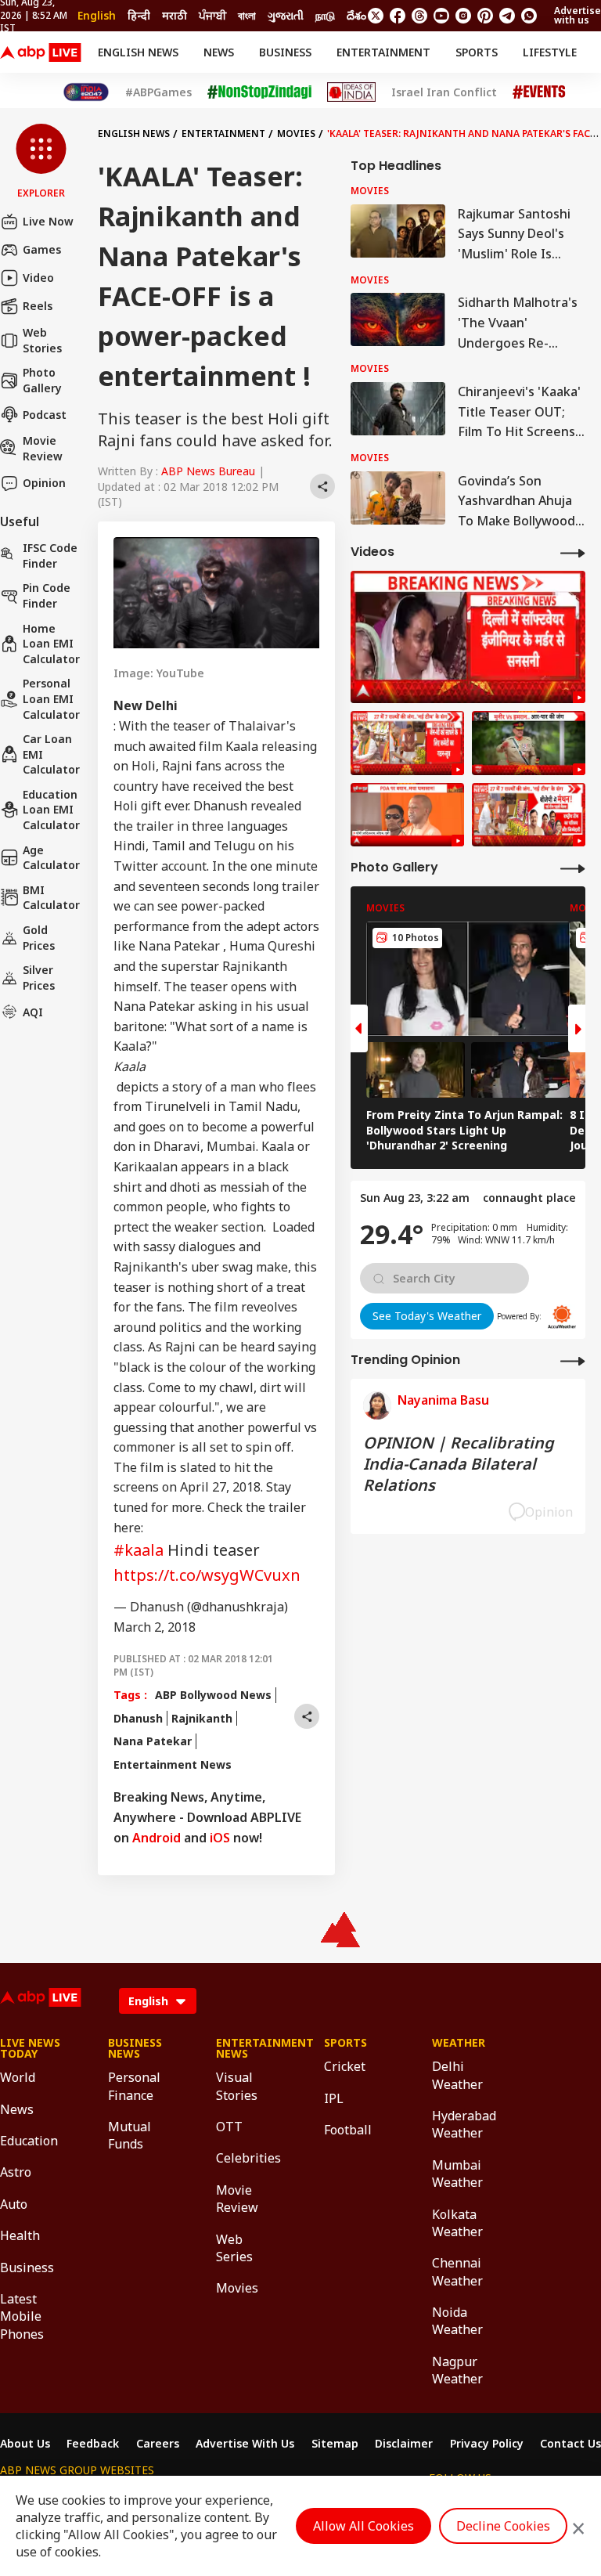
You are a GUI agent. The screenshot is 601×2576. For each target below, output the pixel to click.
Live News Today (30, 2048)
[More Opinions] (573, 1360)
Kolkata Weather (457, 2223)
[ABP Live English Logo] (41, 52)
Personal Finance (134, 2086)
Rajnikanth (202, 1718)
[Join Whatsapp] (529, 16)
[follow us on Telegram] (507, 16)
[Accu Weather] (562, 1317)
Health (20, 2235)
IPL (334, 2098)
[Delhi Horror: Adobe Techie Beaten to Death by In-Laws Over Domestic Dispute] (468, 637)
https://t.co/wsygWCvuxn (207, 1575)
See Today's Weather (427, 1316)
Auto (14, 2204)
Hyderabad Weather (462, 2124)
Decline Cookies (503, 2526)
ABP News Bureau (208, 471)
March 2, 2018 (155, 1627)
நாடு (325, 15)
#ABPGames (158, 92)
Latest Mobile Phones (22, 2316)
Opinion (44, 483)
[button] (41, 162)
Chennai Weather (457, 2271)
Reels (38, 306)
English (97, 15)
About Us (25, 2444)
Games (42, 249)
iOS (220, 1838)
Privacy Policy (487, 2444)
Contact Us (570, 2444)
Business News (135, 2048)
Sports (477, 52)
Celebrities (247, 2158)
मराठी (175, 15)
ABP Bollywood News (213, 1695)
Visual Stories (237, 2086)
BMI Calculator (51, 898)
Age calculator (51, 858)
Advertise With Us (245, 2444)
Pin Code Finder (47, 595)
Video (38, 278)
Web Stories (42, 340)
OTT (229, 2127)
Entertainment (383, 52)
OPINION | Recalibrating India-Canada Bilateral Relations (459, 1464)
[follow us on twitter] (376, 16)
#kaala (139, 1550)
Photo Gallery (42, 380)
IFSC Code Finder (50, 556)
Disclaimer (404, 2444)
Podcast (45, 415)
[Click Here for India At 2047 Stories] (86, 92)
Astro (16, 2172)
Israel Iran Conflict (444, 92)
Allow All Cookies (363, 2526)
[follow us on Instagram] (463, 16)
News (219, 52)
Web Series (234, 2248)
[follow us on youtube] (441, 16)
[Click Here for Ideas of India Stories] (352, 92)
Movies (296, 133)
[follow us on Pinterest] (485, 16)
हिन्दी (139, 15)
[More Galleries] (573, 868)
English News (138, 52)
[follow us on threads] (419, 16)
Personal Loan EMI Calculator (51, 698)
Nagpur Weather (457, 2370)
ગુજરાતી (286, 15)
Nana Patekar (153, 1741)
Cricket (345, 2066)
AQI (33, 1012)
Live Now (48, 221)
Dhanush (138, 1718)
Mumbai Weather (457, 2174)
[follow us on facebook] (398, 16)
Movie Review (43, 448)
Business (285, 52)
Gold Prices (39, 938)
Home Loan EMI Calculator (51, 644)
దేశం (356, 15)
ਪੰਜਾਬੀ (212, 15)
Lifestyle (550, 52)
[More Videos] (573, 552)
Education (29, 2141)
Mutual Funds (130, 2135)
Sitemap (335, 2444)
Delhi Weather (457, 2075)
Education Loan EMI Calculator (51, 810)
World (18, 2077)
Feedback (93, 2444)
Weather (459, 2043)
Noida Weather (457, 2321)
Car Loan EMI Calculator (51, 754)
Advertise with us (578, 15)
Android (157, 1838)
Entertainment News (173, 1764)
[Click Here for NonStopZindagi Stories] (259, 92)
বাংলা (247, 15)
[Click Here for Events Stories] (539, 92)
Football (348, 2130)
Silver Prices (39, 978)
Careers (158, 2444)
